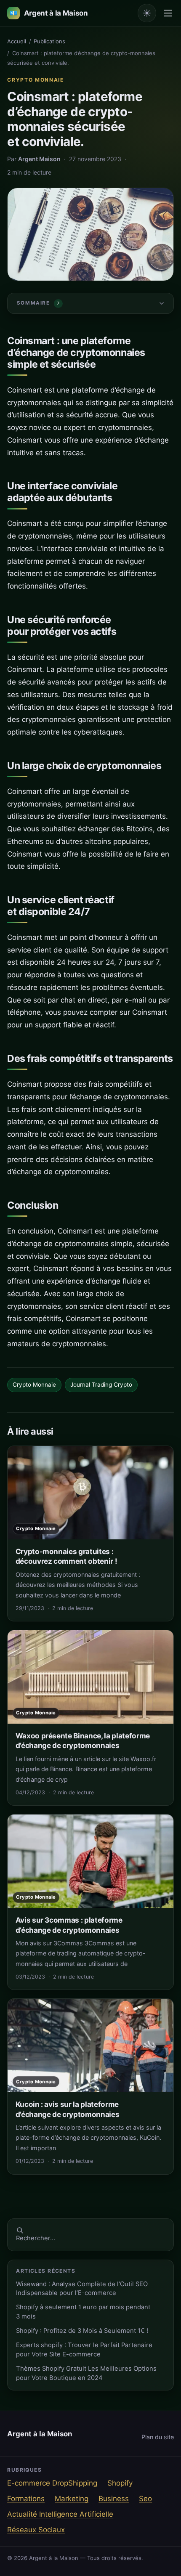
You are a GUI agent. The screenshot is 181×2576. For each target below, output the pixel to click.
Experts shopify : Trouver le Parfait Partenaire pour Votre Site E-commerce (84, 2349)
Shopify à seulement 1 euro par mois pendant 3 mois (83, 2312)
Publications (49, 41)
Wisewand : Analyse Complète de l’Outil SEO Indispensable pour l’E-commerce (82, 2288)
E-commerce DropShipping (52, 2483)
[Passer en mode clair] (147, 13)
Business (114, 2499)
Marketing (72, 2499)
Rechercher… (36, 2238)
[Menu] (168, 13)
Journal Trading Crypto (101, 1385)
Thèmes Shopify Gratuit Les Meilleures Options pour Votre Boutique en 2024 (86, 2373)
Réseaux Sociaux (36, 2530)
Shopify (120, 2483)
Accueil (17, 41)
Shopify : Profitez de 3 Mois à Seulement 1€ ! (82, 2331)
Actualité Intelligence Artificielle (60, 2514)
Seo (145, 2499)
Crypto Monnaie (36, 80)
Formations (26, 2499)
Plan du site (158, 2437)
